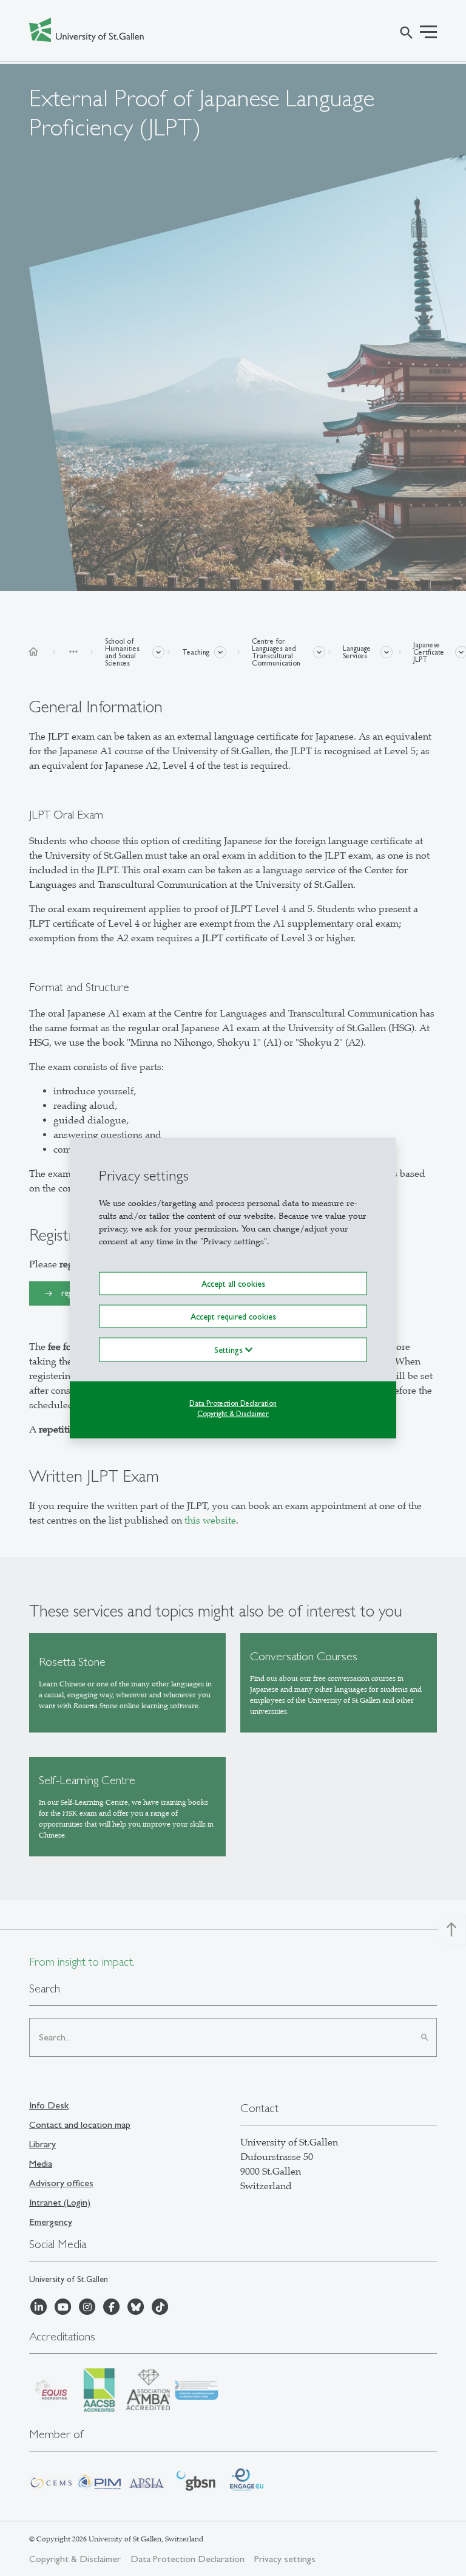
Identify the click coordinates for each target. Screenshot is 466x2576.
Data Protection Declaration (233, 1403)
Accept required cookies (233, 1317)
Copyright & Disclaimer (233, 1414)
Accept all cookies (233, 1283)
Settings (230, 1350)
